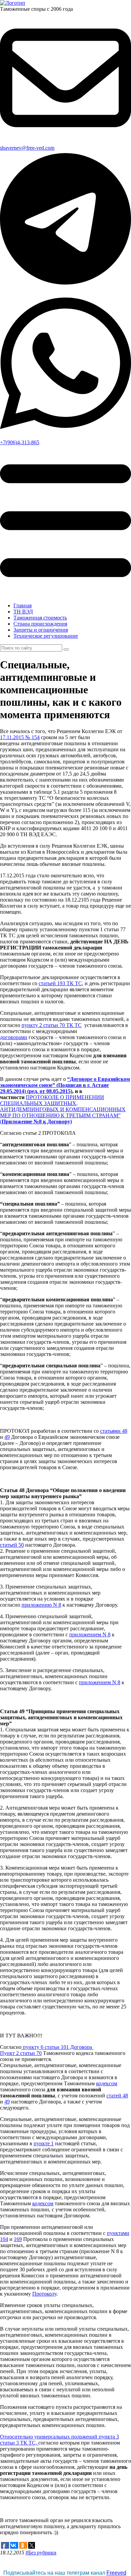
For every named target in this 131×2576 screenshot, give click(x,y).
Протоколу (44, 2294)
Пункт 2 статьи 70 (21, 2053)
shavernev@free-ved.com (27, 148)
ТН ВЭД (23, 612)
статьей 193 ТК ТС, (61, 983)
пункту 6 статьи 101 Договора (57, 2047)
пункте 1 (44, 2143)
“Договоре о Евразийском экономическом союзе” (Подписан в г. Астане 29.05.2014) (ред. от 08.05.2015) (65, 1085)
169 (18, 2239)
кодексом (107, 2083)
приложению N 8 (41, 1605)
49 (7, 1437)
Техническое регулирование (46, 636)
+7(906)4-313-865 (20, 442)
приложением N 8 (90, 1634)
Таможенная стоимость (40, 618)
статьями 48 (114, 1431)
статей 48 (117, 2096)
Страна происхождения (40, 624)
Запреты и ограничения (41, 630)
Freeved (116, 2573)
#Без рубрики (41, 2553)
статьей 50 (12, 1545)
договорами (14, 1037)
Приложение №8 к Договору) (37, 1122)
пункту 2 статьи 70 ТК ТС (52, 1025)
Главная (23, 605)
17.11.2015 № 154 (20, 737)
